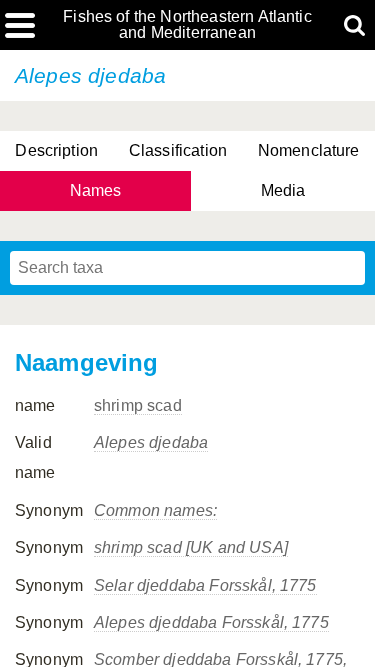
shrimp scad (138, 405)
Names (96, 190)
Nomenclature (309, 150)
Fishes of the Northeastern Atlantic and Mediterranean (187, 25)
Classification (178, 150)
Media (283, 190)
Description (56, 150)
